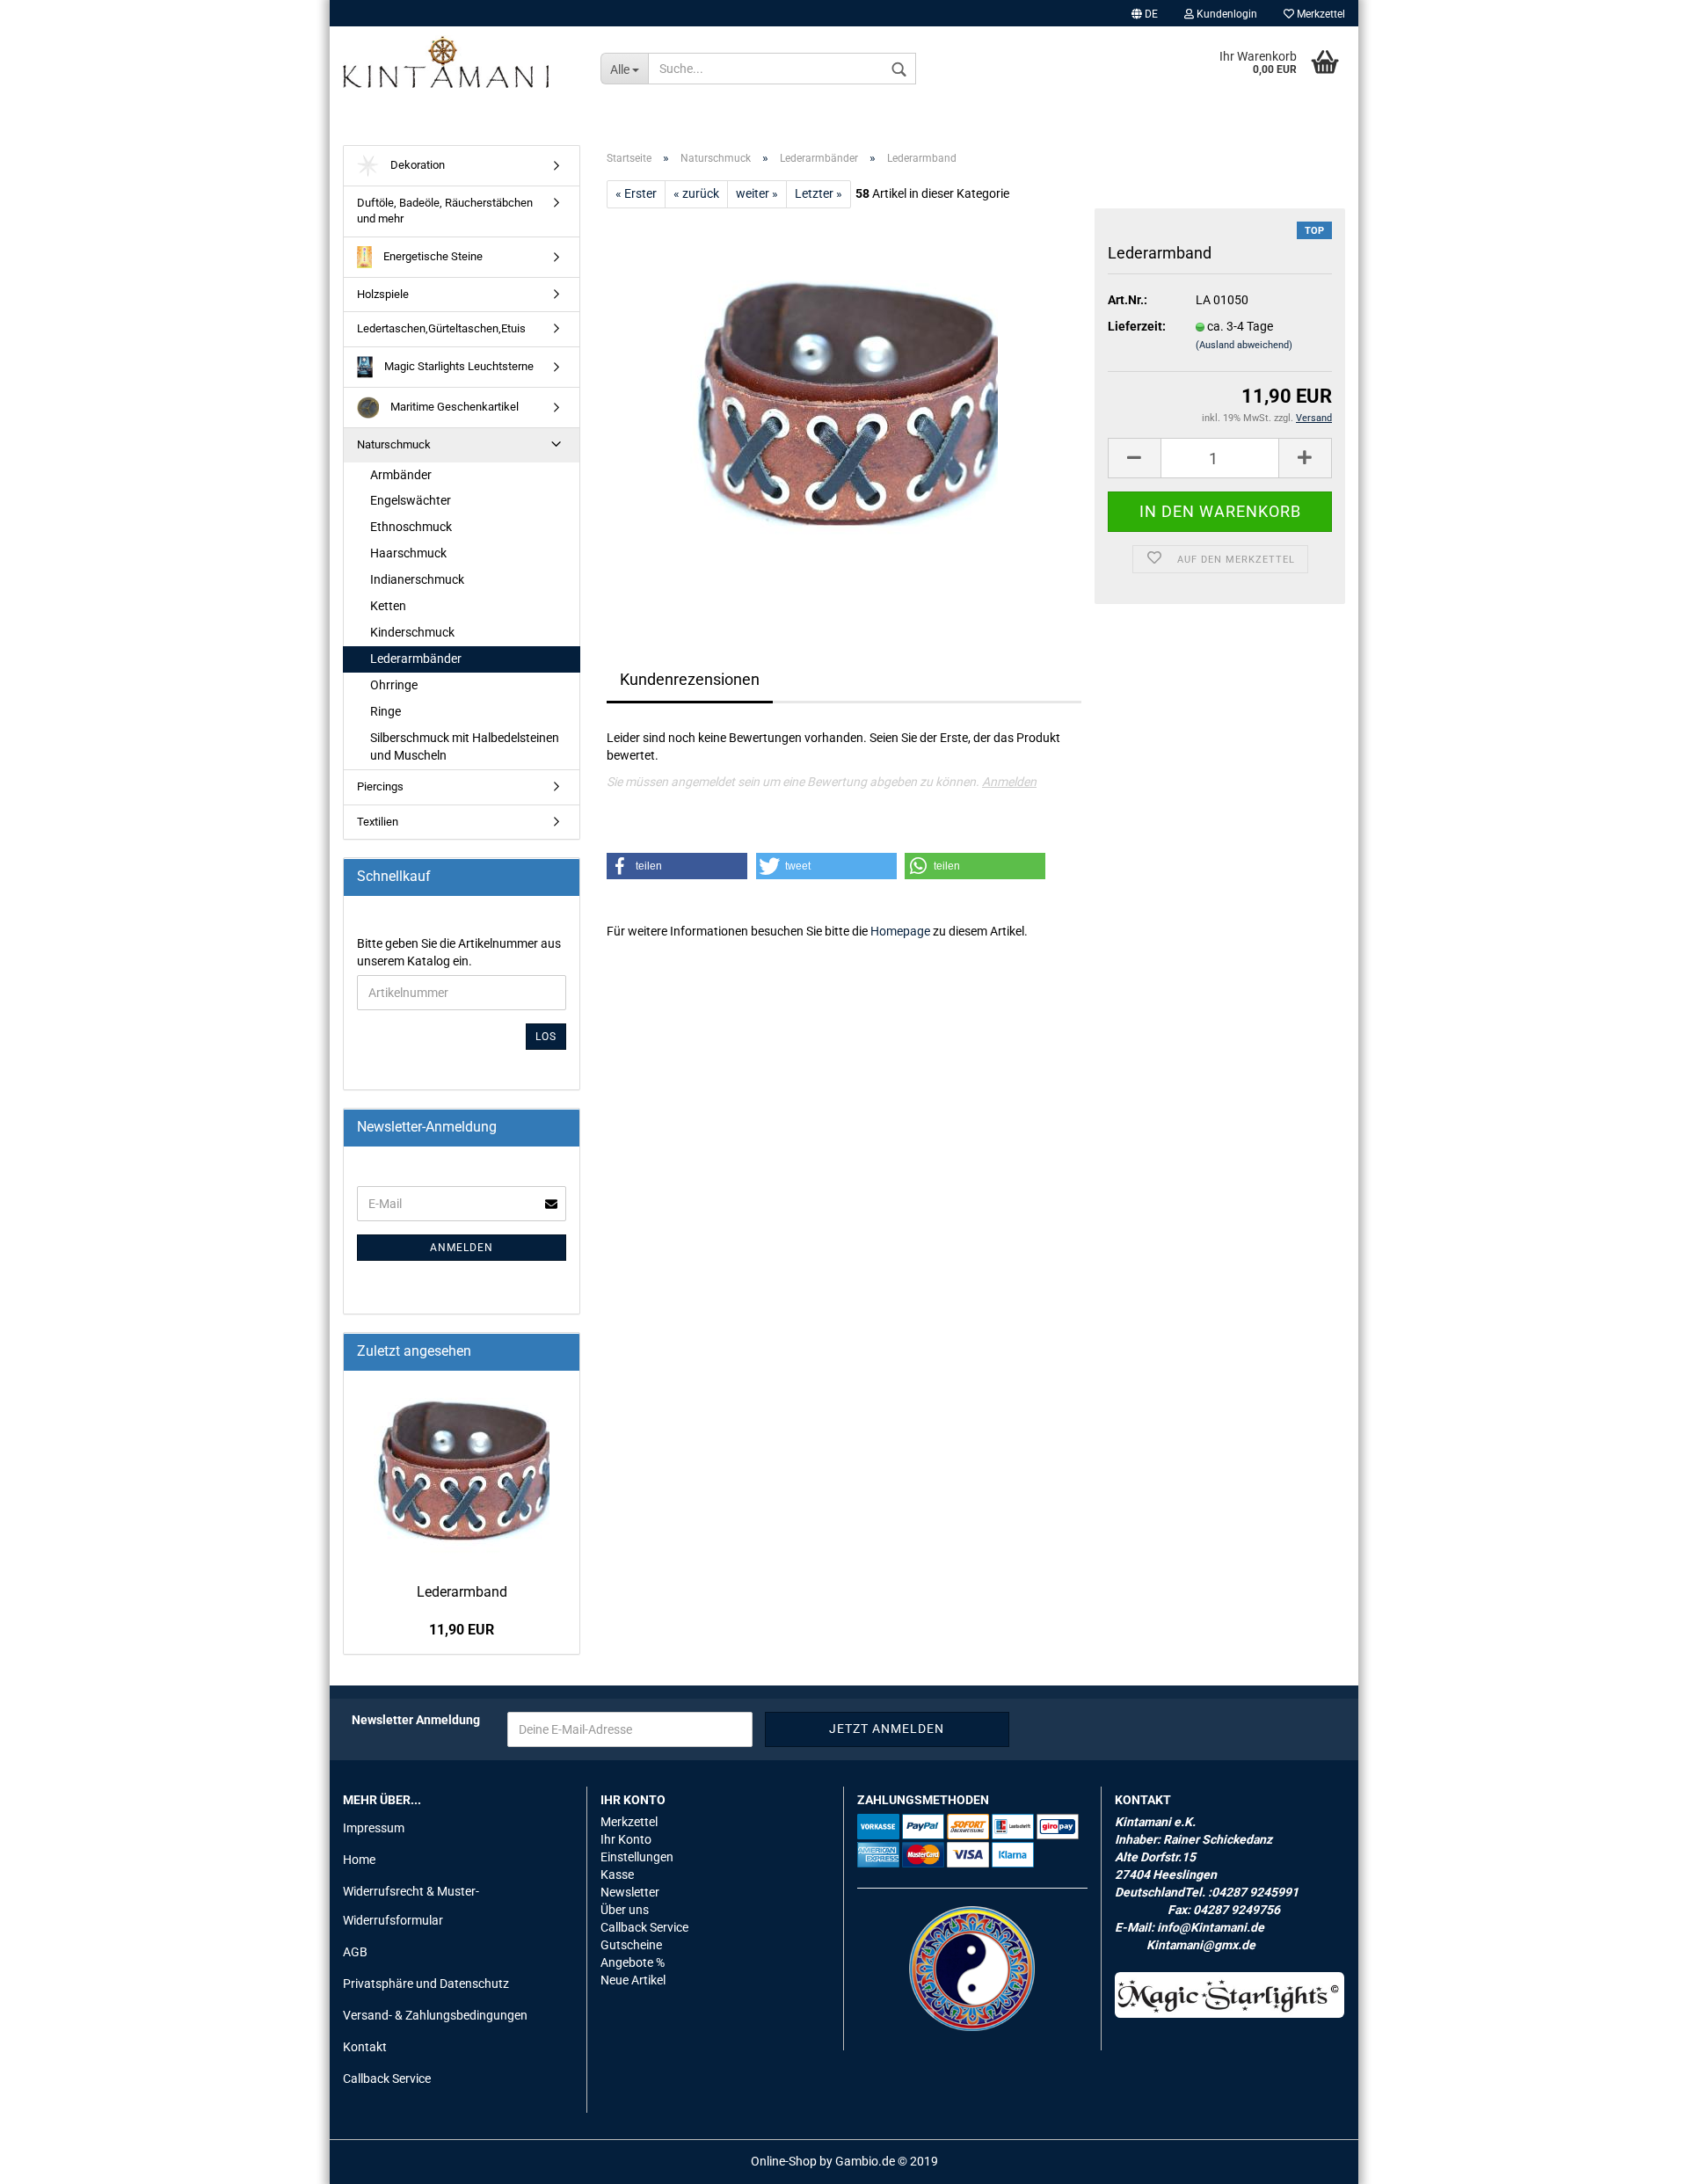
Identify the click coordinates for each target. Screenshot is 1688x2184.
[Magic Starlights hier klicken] (1230, 1995)
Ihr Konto (626, 1839)
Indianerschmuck (417, 579)
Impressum (374, 1828)
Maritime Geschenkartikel (453, 407)
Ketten (388, 606)
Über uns (625, 1910)
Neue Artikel (633, 1980)
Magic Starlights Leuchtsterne (458, 366)
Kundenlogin (1226, 14)
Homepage (900, 931)
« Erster (636, 193)
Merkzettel (1320, 14)
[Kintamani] (458, 62)
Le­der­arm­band (462, 1592)
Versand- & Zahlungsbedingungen (435, 2015)
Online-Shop (784, 2161)
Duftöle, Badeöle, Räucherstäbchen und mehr (445, 211)
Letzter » (819, 193)
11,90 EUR (462, 1630)
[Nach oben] (1640, 2158)
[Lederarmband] (844, 405)
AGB (355, 1952)
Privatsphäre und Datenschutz (426, 1984)
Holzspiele (383, 294)
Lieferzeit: (1137, 326)
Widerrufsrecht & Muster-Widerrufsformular (411, 1905)
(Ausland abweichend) (1244, 345)
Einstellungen (637, 1857)
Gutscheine (631, 1945)
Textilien (378, 822)
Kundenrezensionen (690, 679)
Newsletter (630, 1892)
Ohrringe (394, 685)
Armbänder (401, 475)
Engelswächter (411, 500)
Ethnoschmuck (411, 527)
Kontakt (365, 2047)
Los (546, 1037)
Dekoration (416, 165)
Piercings (380, 786)
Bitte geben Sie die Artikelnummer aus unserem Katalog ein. (459, 952)
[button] (677, 866)
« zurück (696, 193)
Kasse (617, 1875)
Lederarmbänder (416, 659)
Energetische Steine (432, 256)
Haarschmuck (408, 553)
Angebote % (633, 1962)
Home (359, 1860)
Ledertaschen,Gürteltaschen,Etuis (441, 328)
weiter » (757, 193)
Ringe (386, 711)
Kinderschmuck (412, 632)
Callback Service (387, 2078)
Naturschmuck (394, 444)
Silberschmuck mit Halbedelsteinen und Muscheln (465, 746)
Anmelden (1009, 782)
